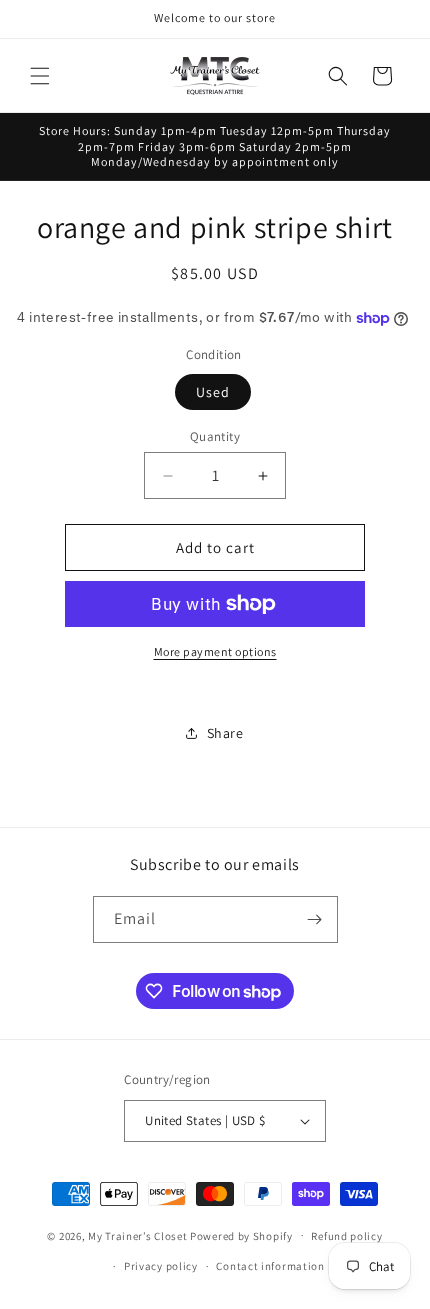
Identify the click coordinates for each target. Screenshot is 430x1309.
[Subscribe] (315, 919)
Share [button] (225, 733)
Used (213, 392)
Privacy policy (161, 1266)
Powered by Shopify (241, 1235)
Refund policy (346, 1236)
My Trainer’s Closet (137, 1235)
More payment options (215, 651)
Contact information (270, 1266)
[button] (40, 76)
